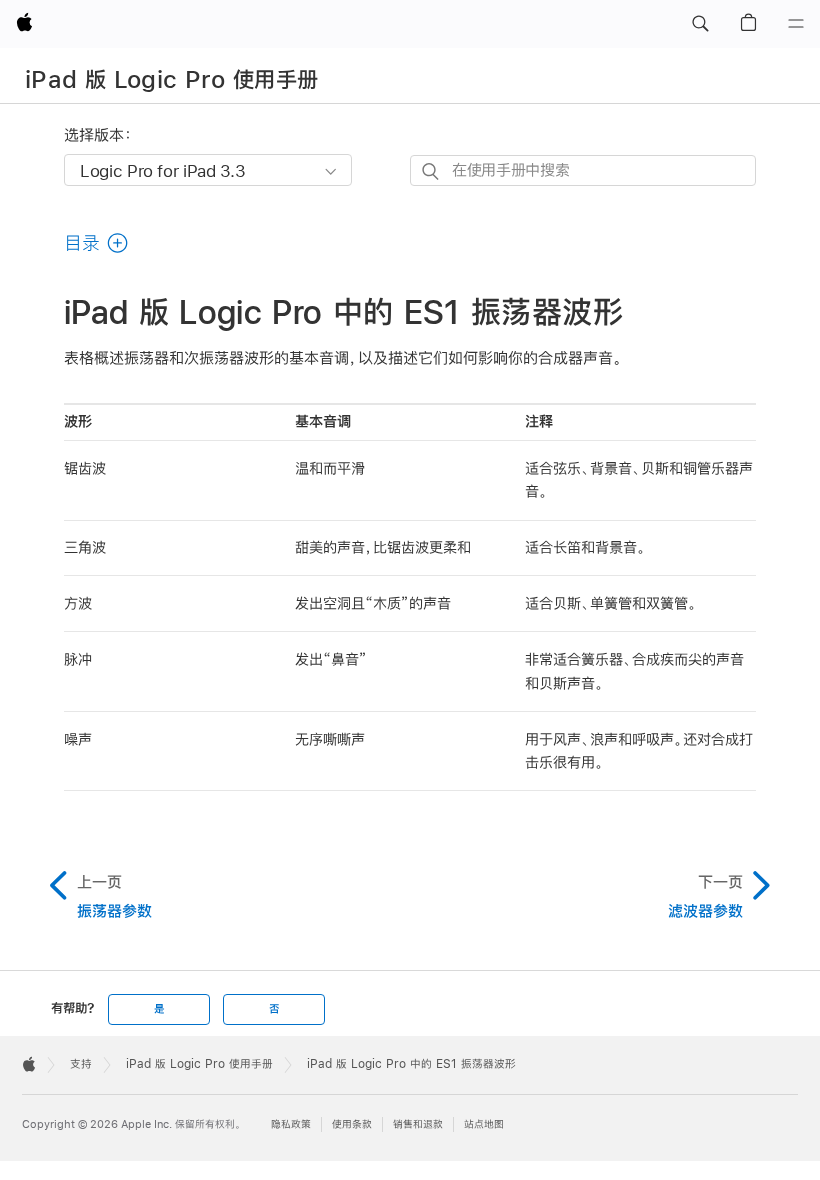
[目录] (796, 24)
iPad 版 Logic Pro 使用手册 (172, 79)
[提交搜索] (431, 171)
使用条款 (352, 1124)
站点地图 (484, 1124)
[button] (700, 24)
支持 (81, 1064)
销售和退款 (418, 1124)
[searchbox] (583, 170)
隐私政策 (291, 1124)
